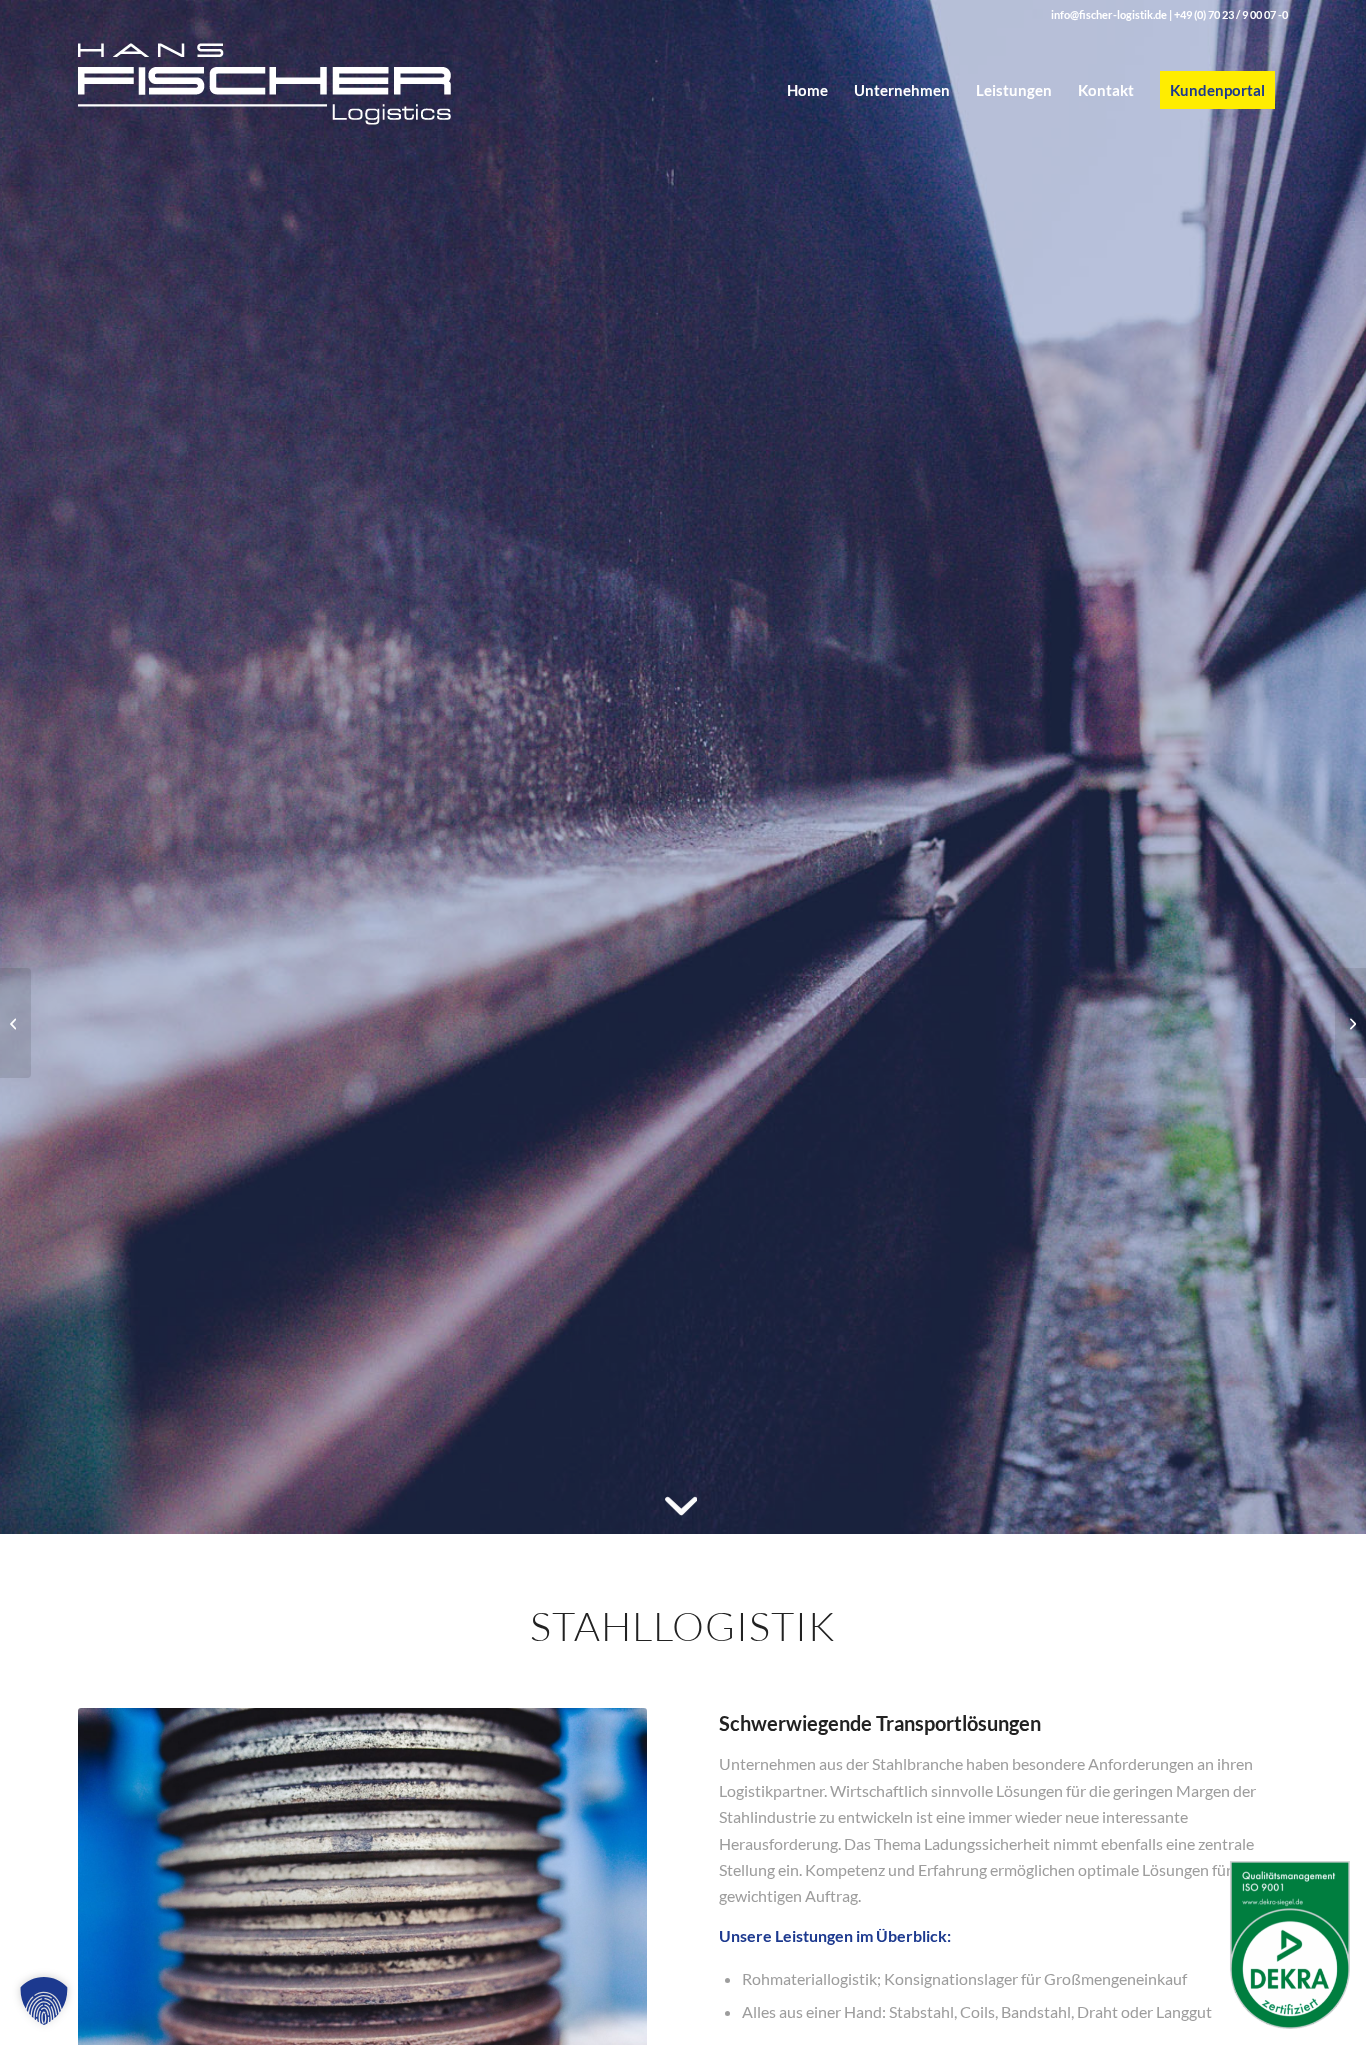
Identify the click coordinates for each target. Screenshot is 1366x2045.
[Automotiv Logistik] (15, 1023)
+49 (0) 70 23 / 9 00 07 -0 (1231, 14)
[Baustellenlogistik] (1350, 1023)
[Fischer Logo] (298, 90)
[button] (44, 2001)
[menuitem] (807, 90)
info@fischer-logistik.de (1109, 14)
